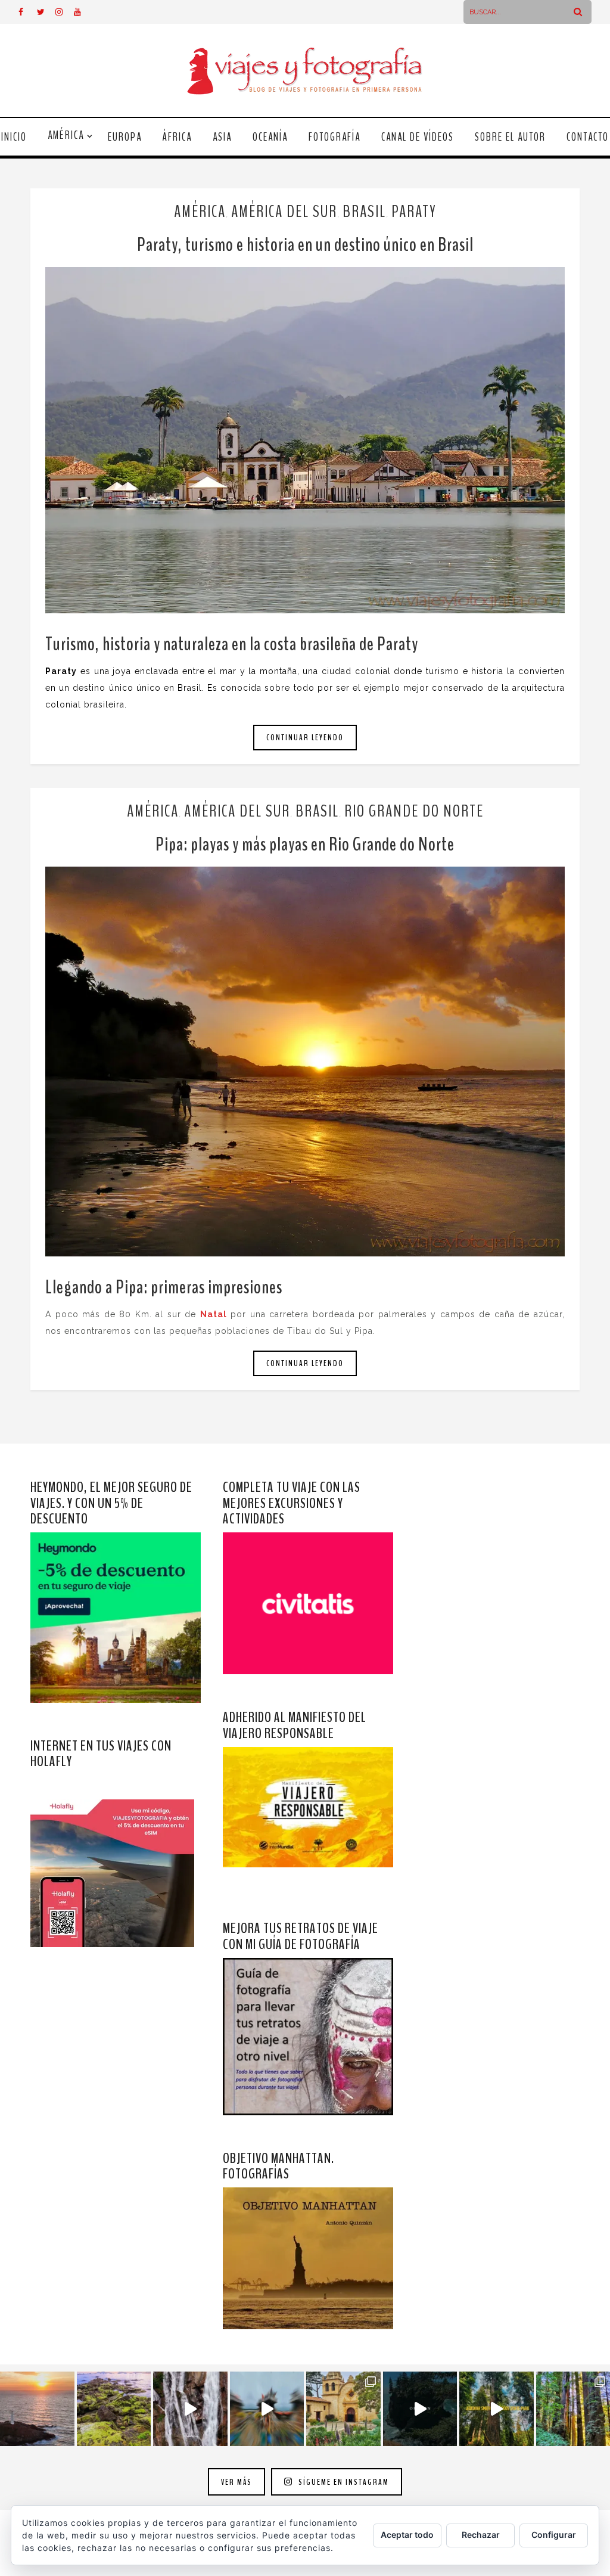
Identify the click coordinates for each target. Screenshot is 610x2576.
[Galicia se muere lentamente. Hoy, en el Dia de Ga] (190, 2409)
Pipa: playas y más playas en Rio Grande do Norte (305, 844)
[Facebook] (27, 12)
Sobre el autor (510, 137)
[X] (46, 12)
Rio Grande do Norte (414, 811)
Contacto (588, 137)
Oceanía (270, 137)
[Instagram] (64, 12)
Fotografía (334, 137)
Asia (222, 137)
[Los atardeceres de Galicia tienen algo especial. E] (37, 2409)
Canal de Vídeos (418, 137)
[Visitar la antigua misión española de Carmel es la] (343, 2409)
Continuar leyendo (305, 738)
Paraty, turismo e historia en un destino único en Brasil (305, 245)
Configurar (554, 2535)
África (177, 137)
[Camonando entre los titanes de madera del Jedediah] (497, 2409)
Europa (125, 137)
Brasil (364, 212)
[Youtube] (83, 12)
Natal (214, 1314)
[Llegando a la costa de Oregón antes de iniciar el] (420, 2409)
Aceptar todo (407, 2535)
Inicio (14, 137)
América (66, 135)
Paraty (414, 212)
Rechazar (481, 2535)
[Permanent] (305, 440)
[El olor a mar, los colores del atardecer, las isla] (114, 2409)
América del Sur (284, 212)
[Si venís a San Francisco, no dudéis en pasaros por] (267, 2409)
